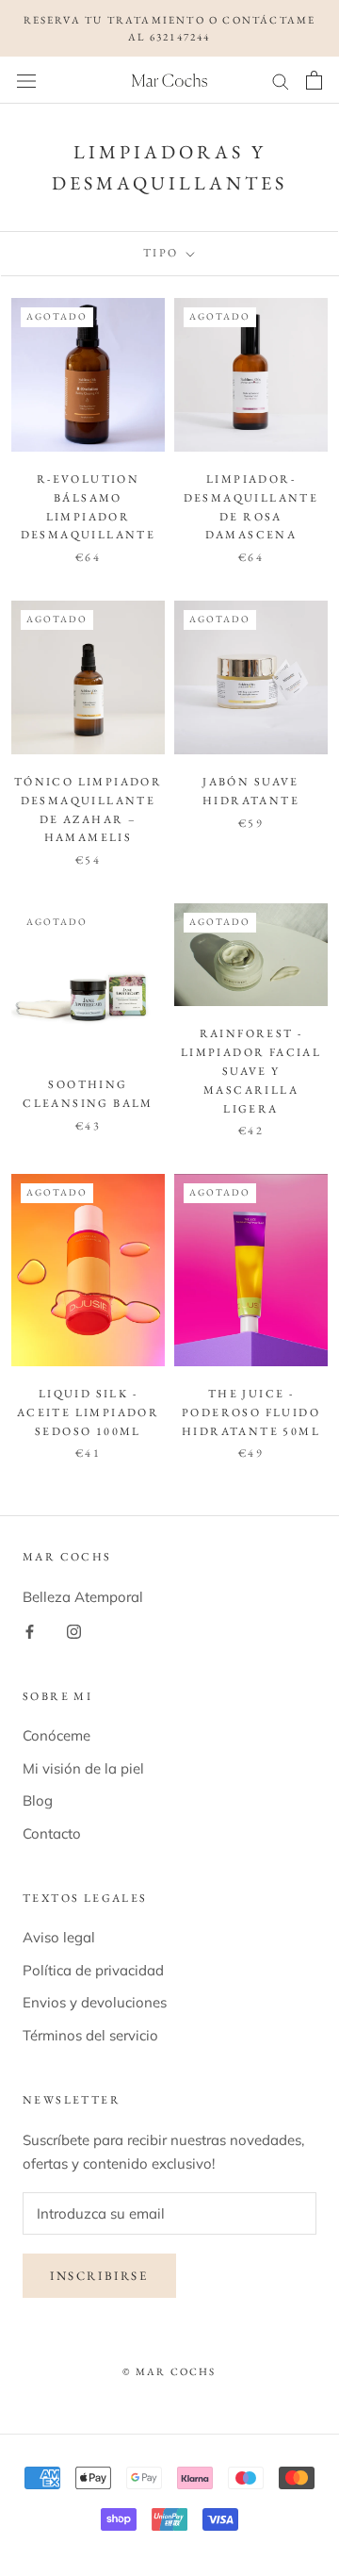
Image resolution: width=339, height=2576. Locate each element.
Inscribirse (99, 2276)
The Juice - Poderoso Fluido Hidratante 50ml (251, 1412)
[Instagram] (74, 1632)
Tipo (163, 253)
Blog (38, 1800)
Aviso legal (59, 1937)
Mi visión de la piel (83, 1768)
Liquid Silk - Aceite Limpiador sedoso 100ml (88, 1412)
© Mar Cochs (169, 2371)
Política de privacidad (93, 1970)
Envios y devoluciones (95, 2002)
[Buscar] (281, 80)
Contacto (52, 1833)
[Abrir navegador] (26, 80)
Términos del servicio (90, 2035)
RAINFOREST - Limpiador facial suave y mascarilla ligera (251, 1071)
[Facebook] (30, 1632)
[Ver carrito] (314, 80)
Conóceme (56, 1735)
